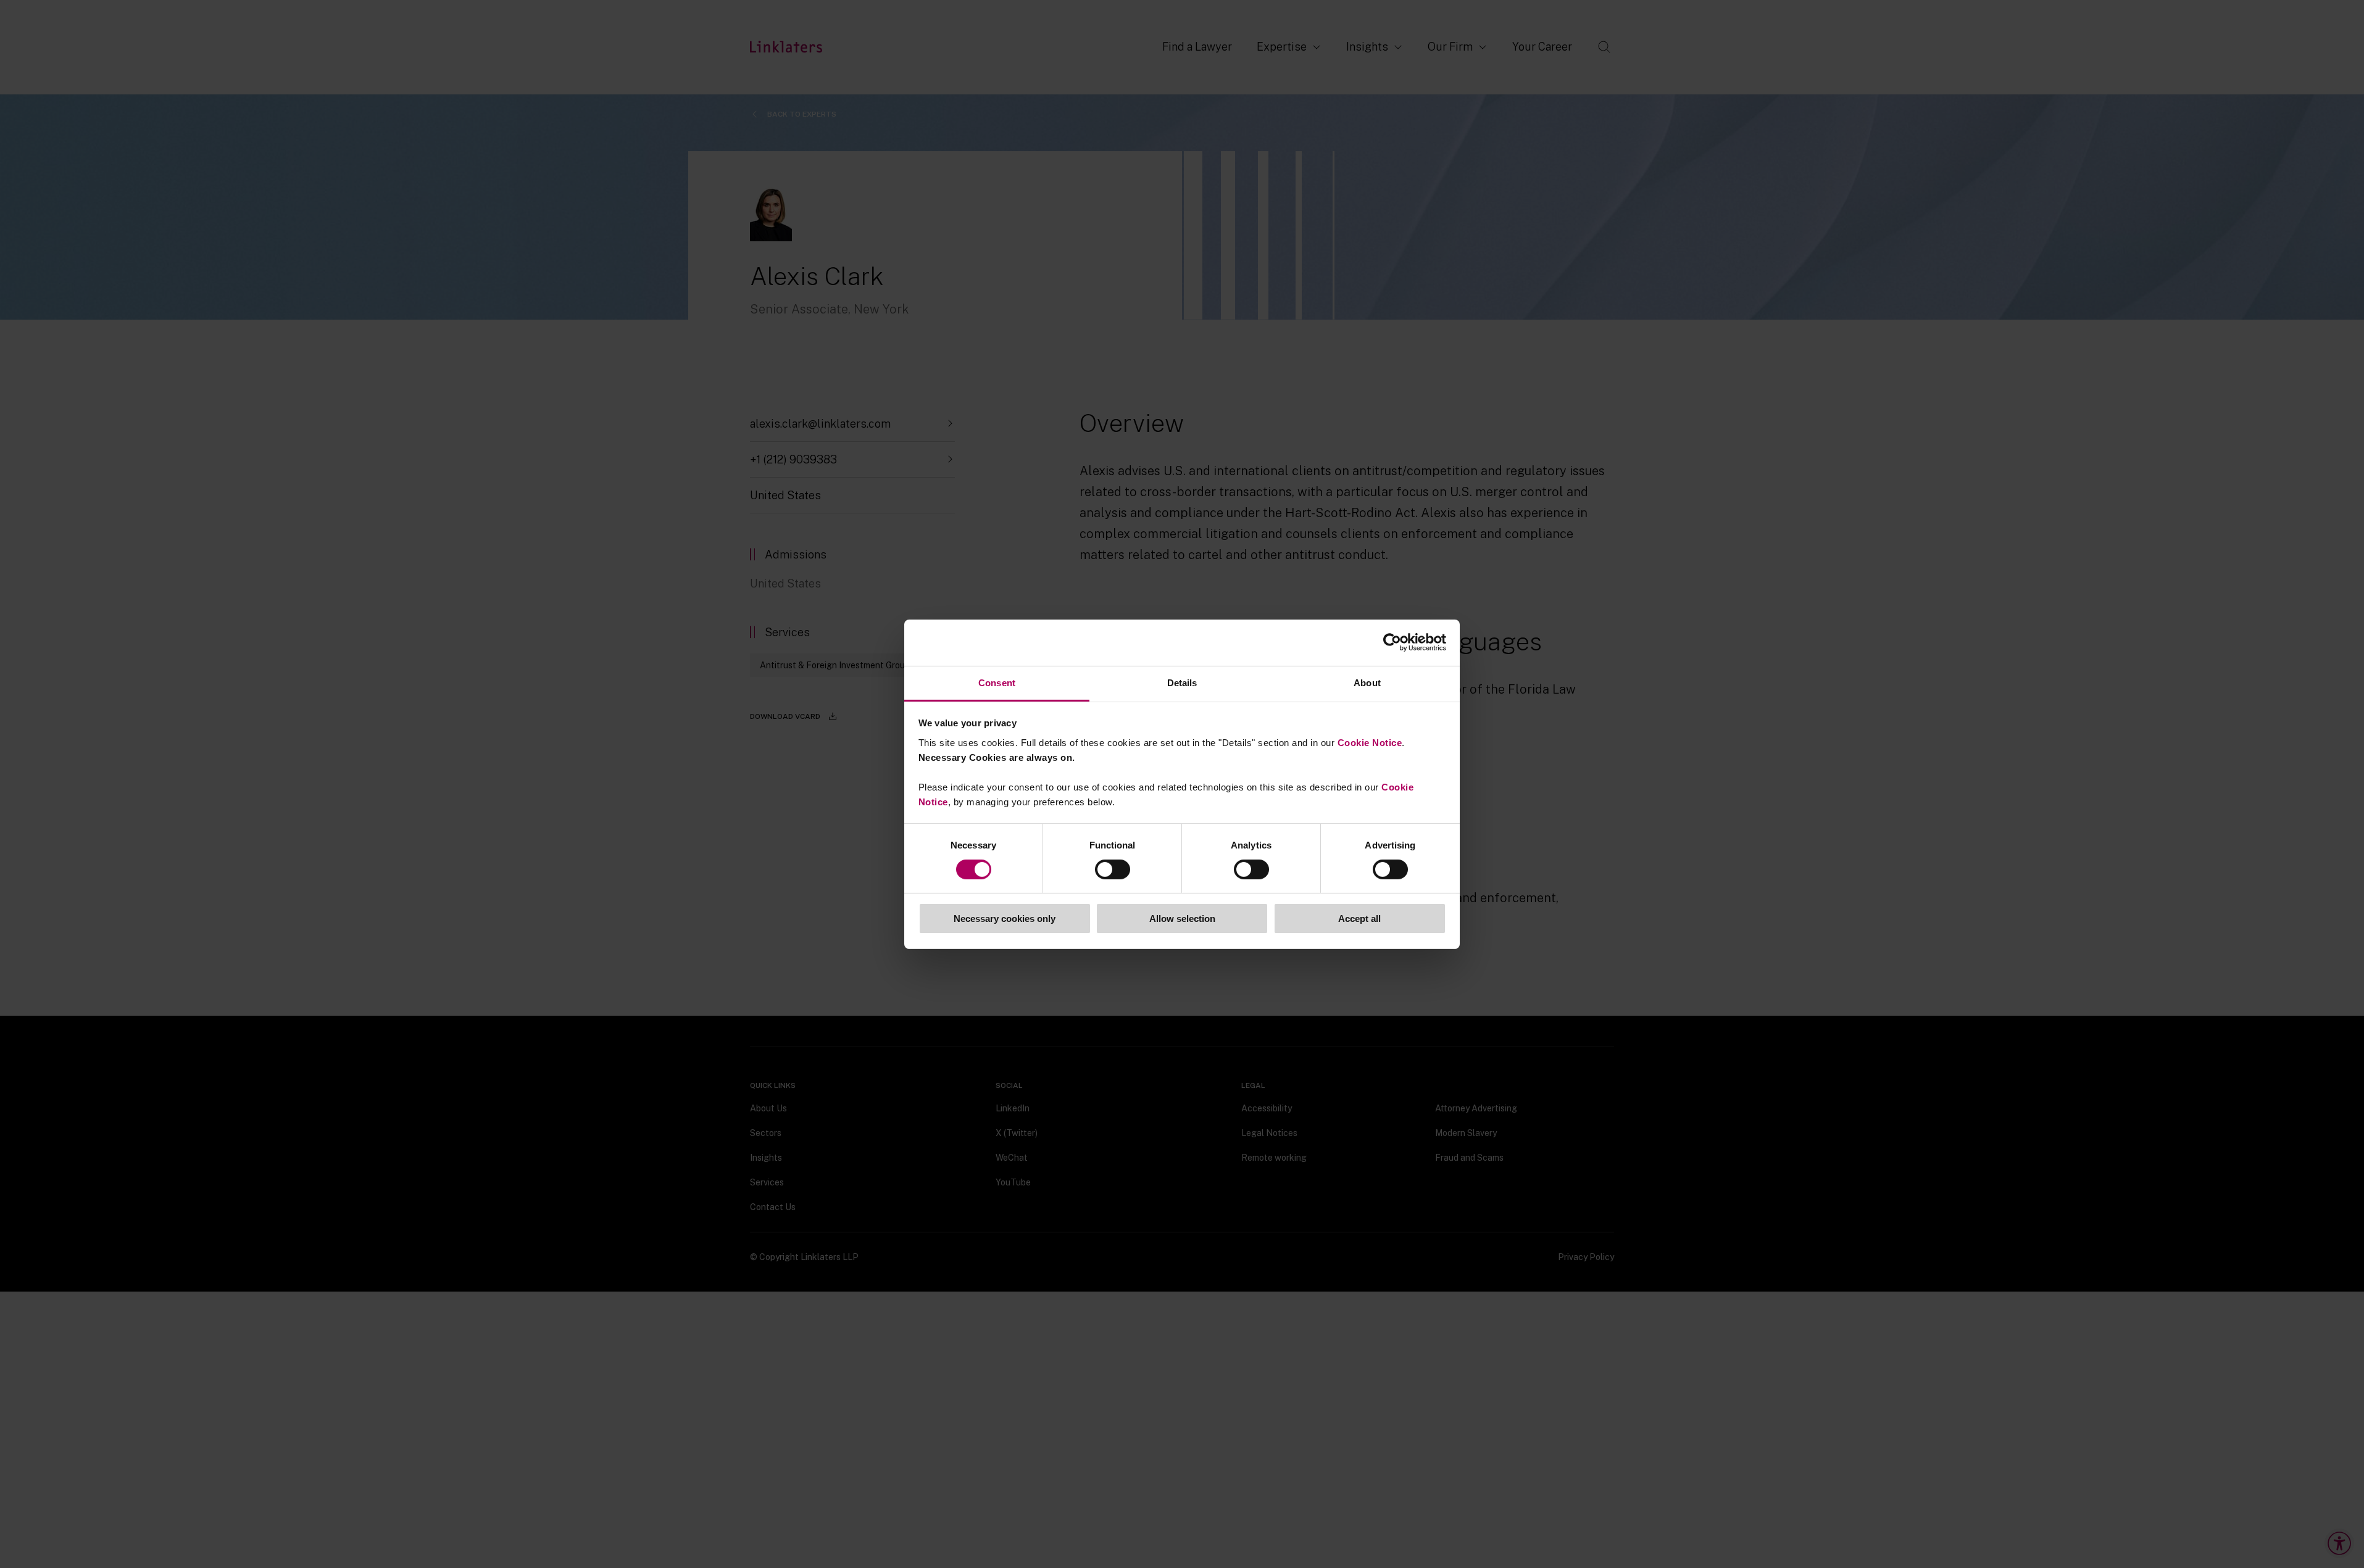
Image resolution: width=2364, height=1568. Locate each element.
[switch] (1113, 869)
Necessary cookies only (1005, 919)
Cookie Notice (1370, 742)
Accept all (1359, 919)
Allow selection (1182, 919)
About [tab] (1367, 682)
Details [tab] (1182, 682)
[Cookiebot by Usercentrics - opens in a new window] (1392, 642)
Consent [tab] (997, 682)
